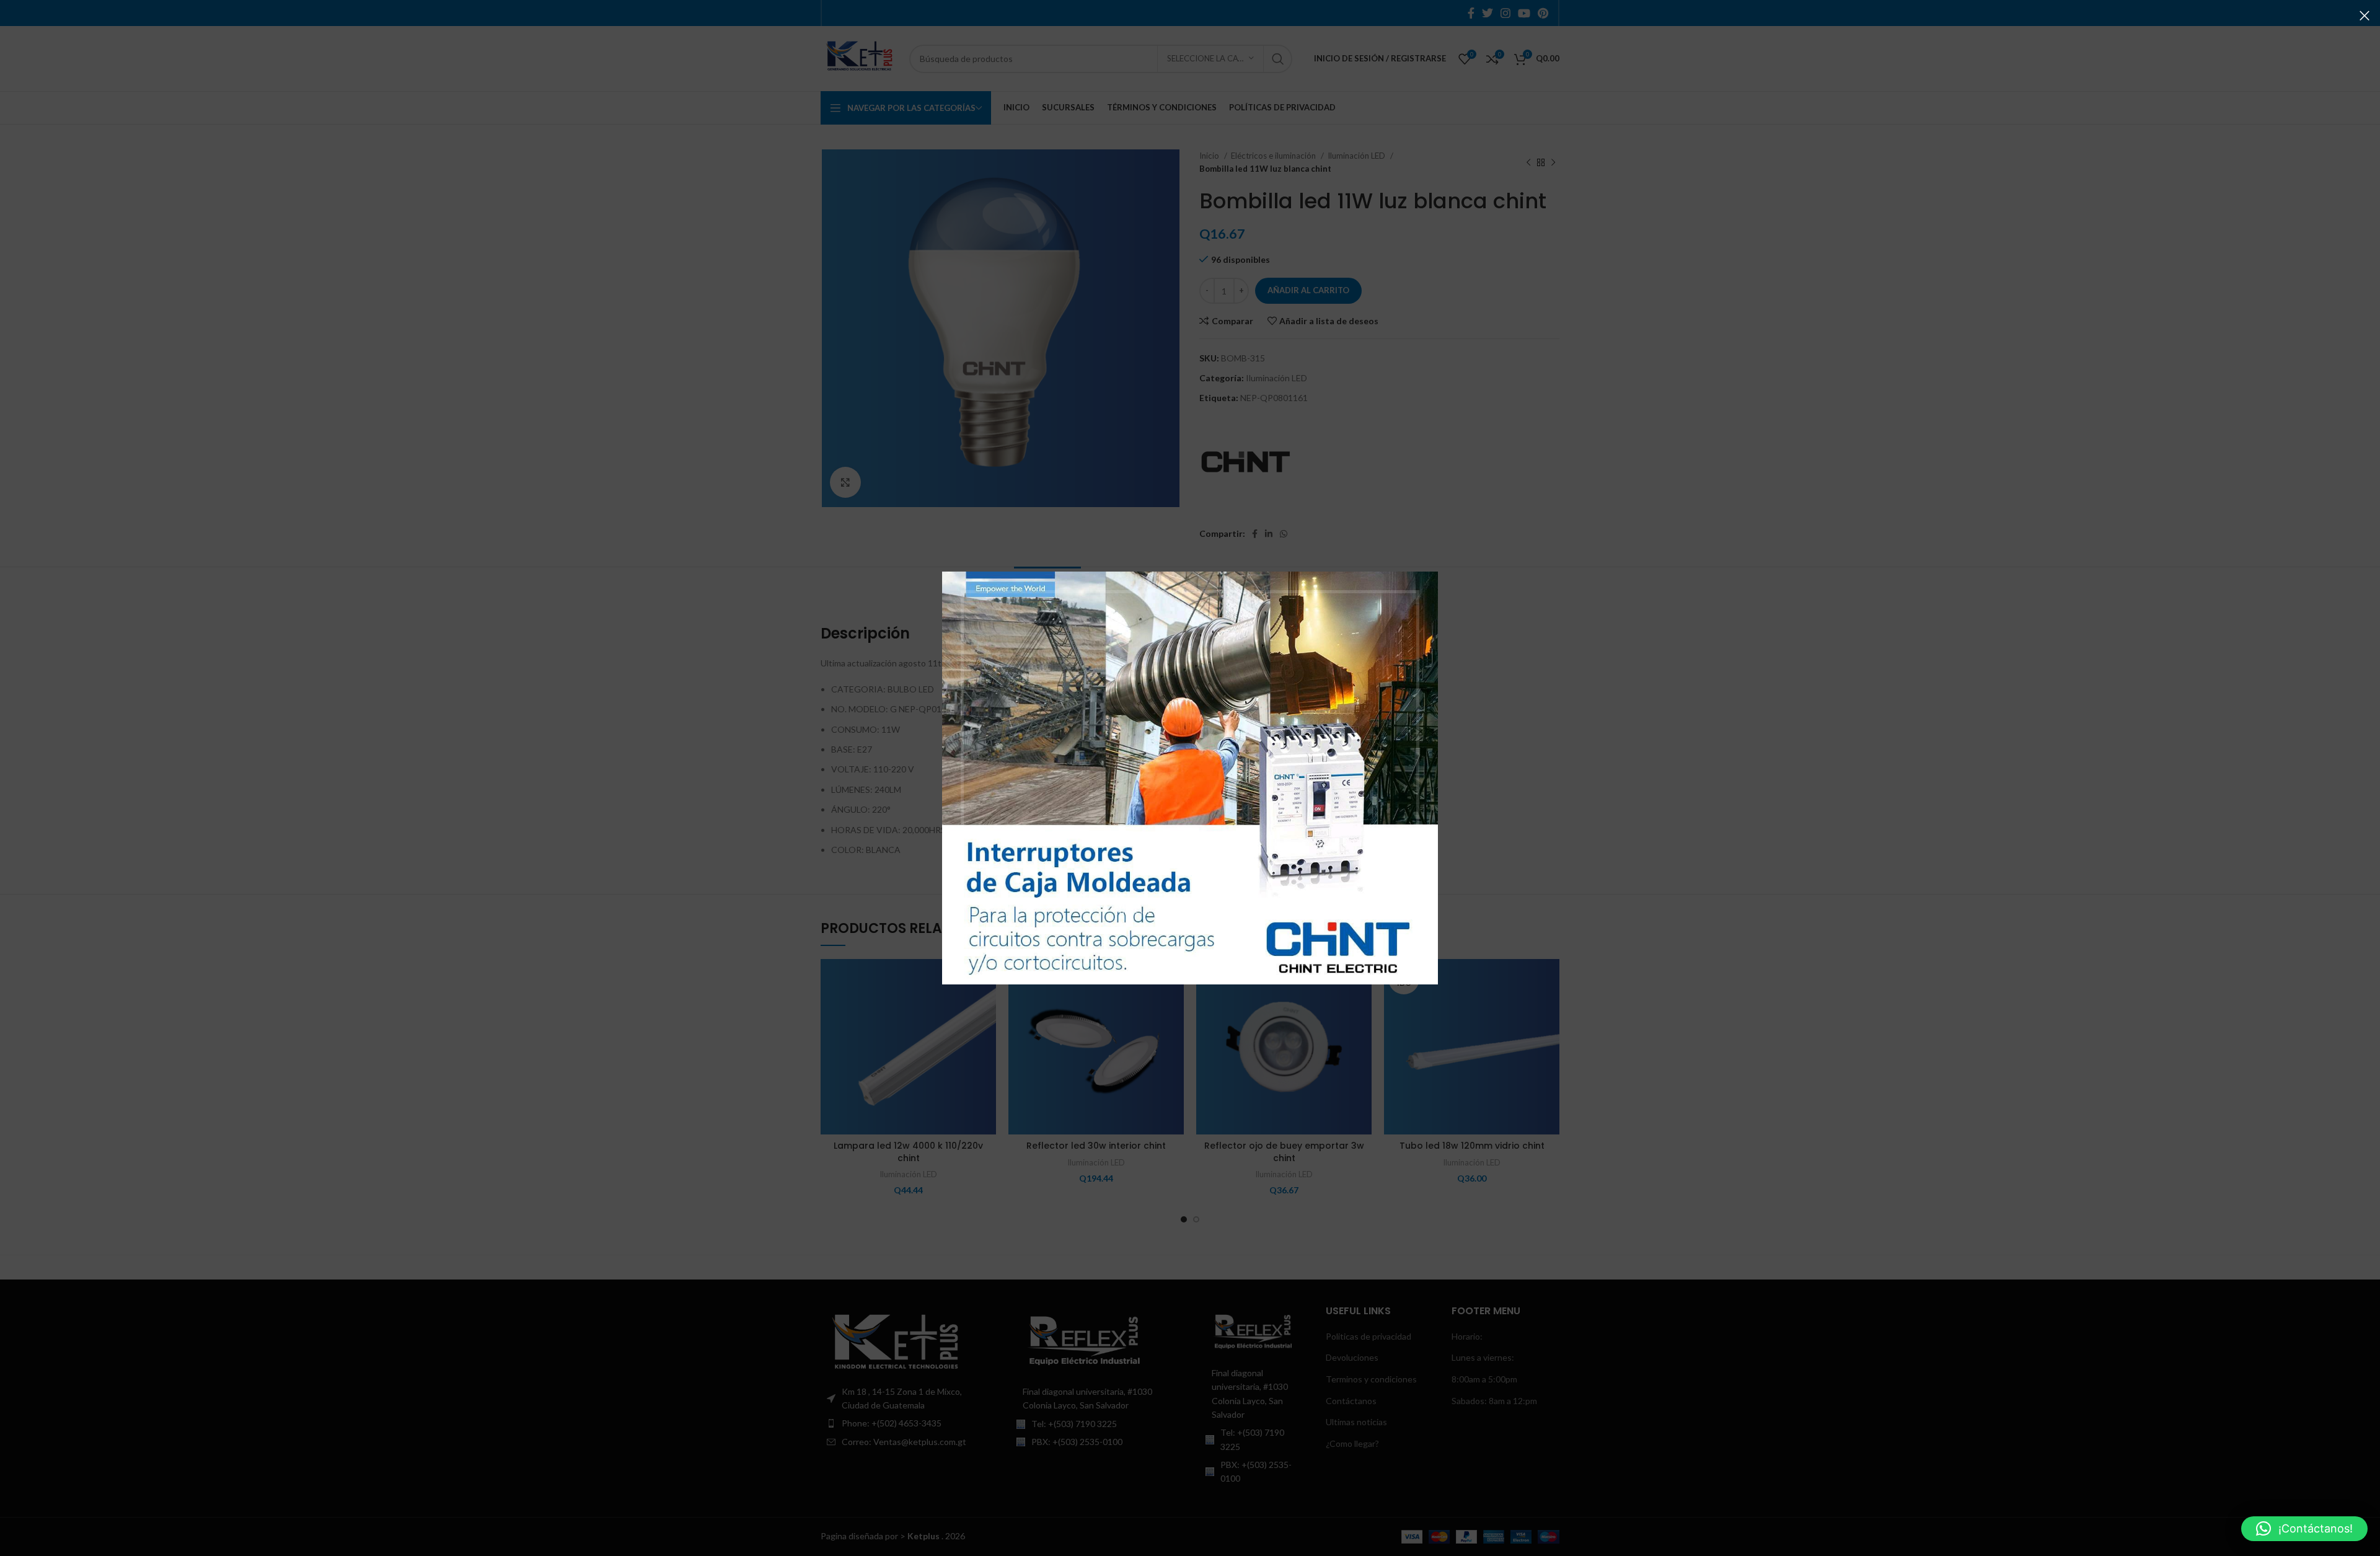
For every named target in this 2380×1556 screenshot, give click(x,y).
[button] (2304, 1529)
